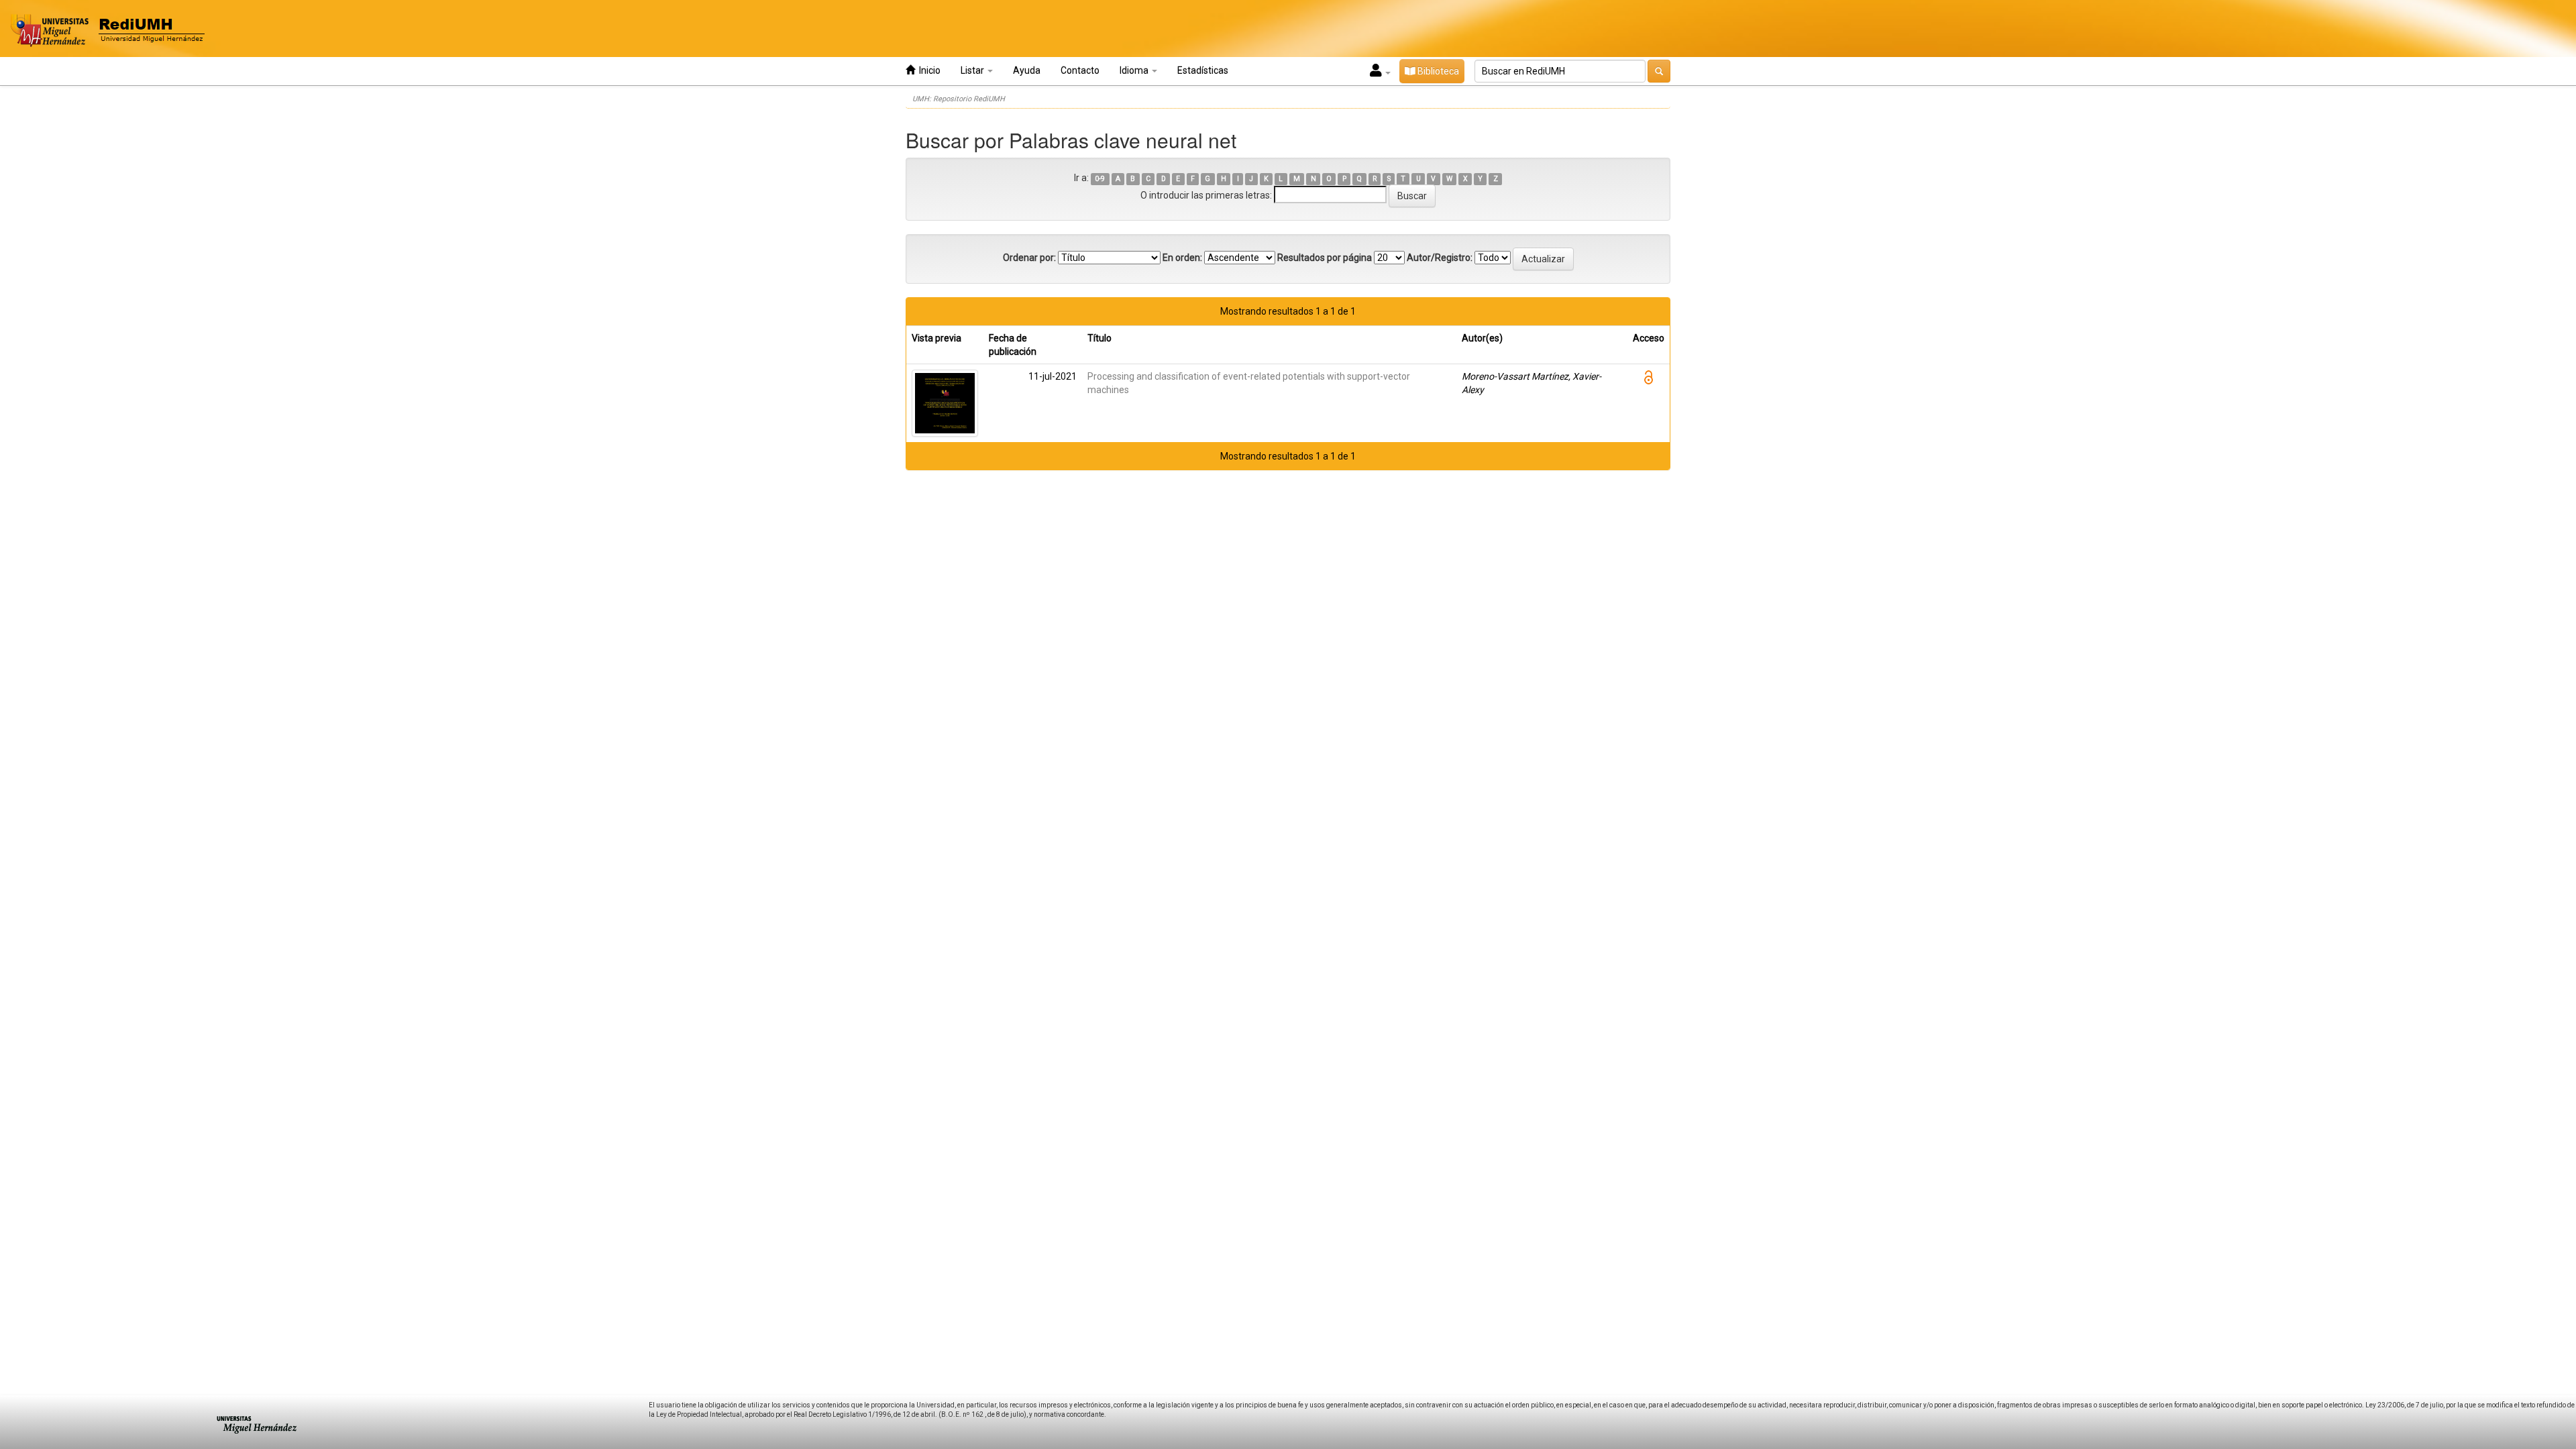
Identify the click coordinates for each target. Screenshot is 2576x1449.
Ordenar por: (1029, 258)
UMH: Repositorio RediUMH (959, 99)
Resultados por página (1325, 258)
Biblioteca (1437, 71)
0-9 (1100, 179)
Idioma (1135, 70)
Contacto (1080, 70)
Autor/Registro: (1440, 258)
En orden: (1182, 258)
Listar (973, 70)
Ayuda (1027, 70)
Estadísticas (1203, 70)
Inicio (928, 70)
